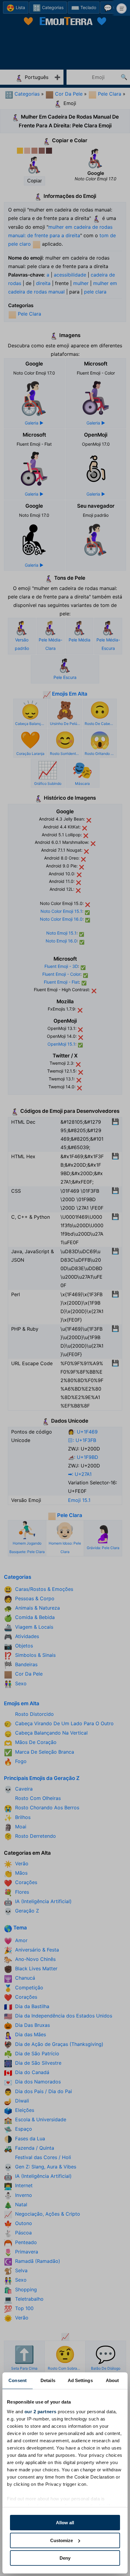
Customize (62, 2540)
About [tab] (112, 2380)
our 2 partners (41, 2412)
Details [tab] (48, 2380)
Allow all (65, 2523)
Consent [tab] (18, 2380)
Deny (65, 2558)
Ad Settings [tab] (80, 2380)
